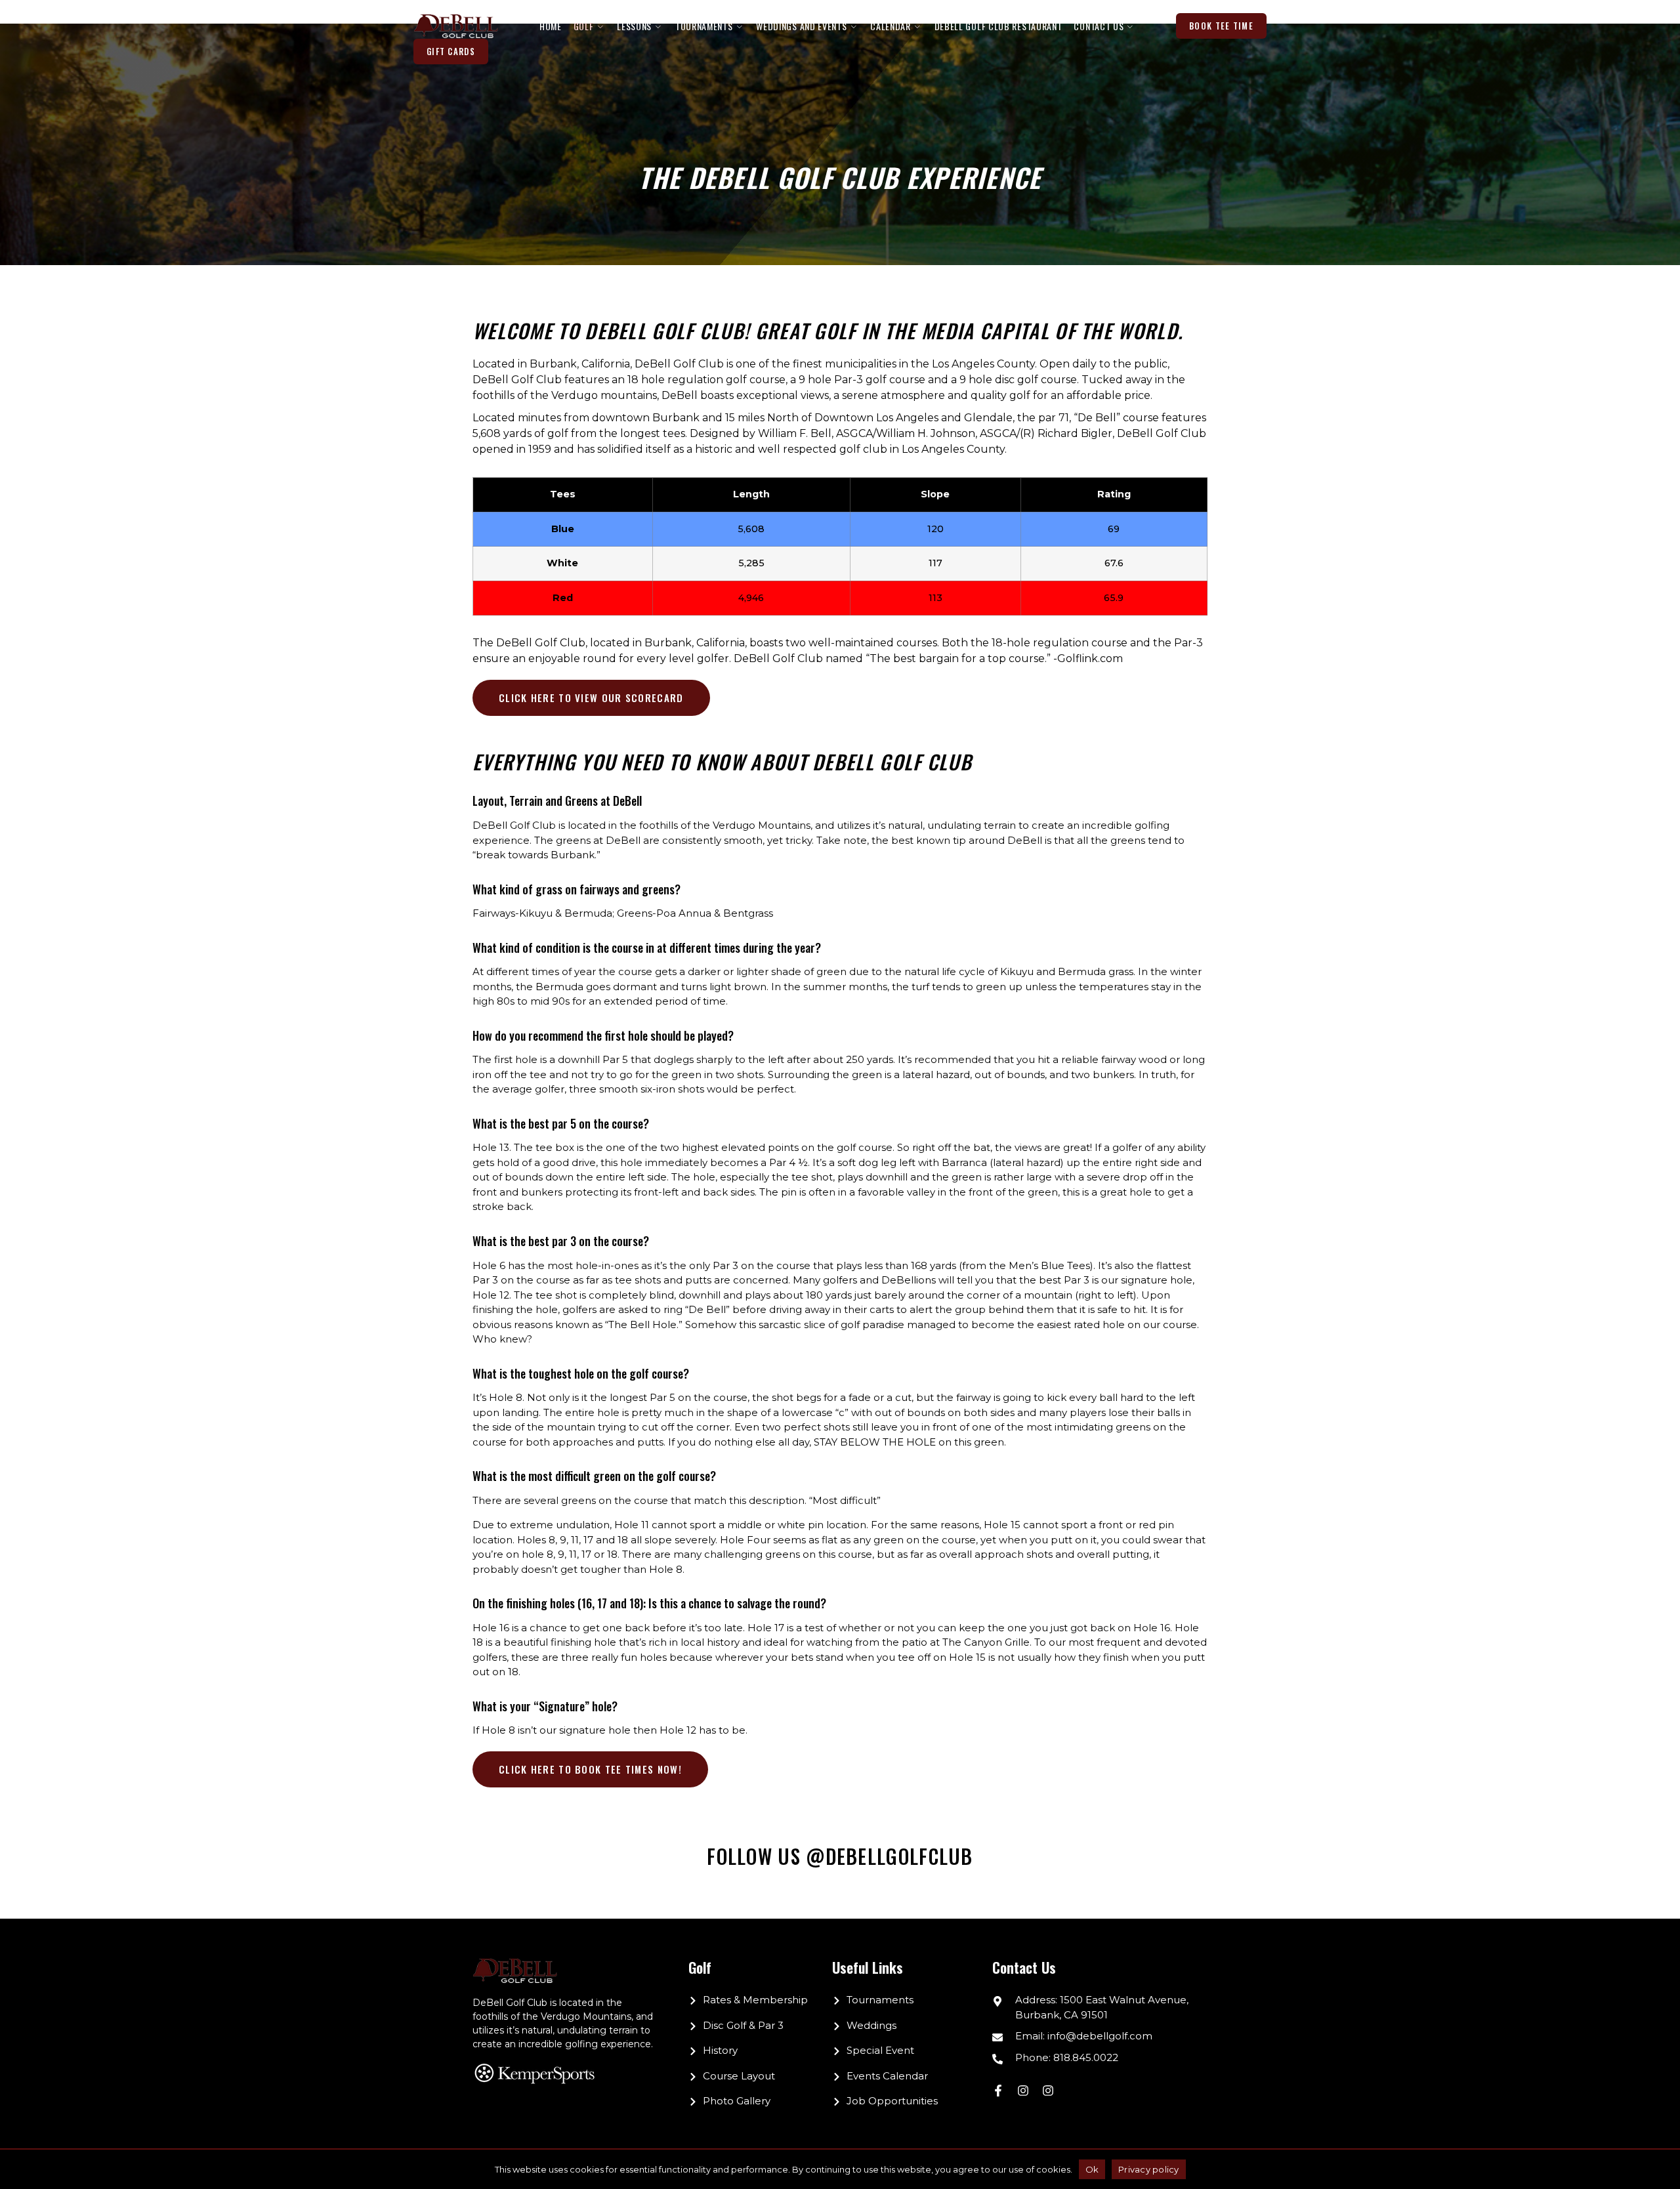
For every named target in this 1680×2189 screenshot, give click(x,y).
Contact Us (1099, 26)
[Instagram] (1023, 2091)
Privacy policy (1149, 2169)
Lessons (634, 26)
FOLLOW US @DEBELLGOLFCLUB (840, 1856)
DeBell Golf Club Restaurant (998, 26)
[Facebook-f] (998, 2091)
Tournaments (704, 26)
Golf (584, 26)
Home (551, 26)
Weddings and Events (801, 26)
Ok (1092, 2169)
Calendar (891, 26)
